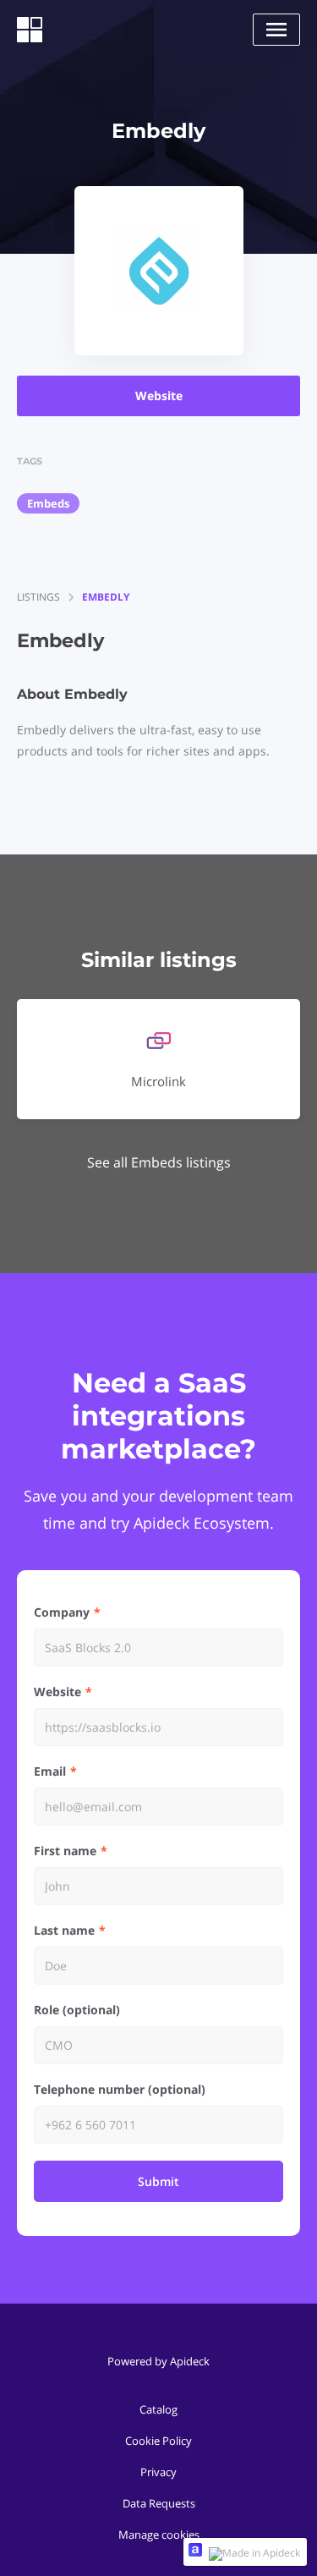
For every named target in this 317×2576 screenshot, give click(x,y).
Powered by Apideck (158, 2361)
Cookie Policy (158, 2441)
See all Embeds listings (159, 1162)
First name (65, 1851)
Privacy (158, 2472)
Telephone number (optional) (120, 2089)
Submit (158, 2181)
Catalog (158, 2409)
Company (62, 1612)
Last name (64, 1930)
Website (159, 395)
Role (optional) (77, 2010)
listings (38, 597)
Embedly (106, 597)
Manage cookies (159, 2535)
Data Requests (159, 2503)
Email (50, 1771)
